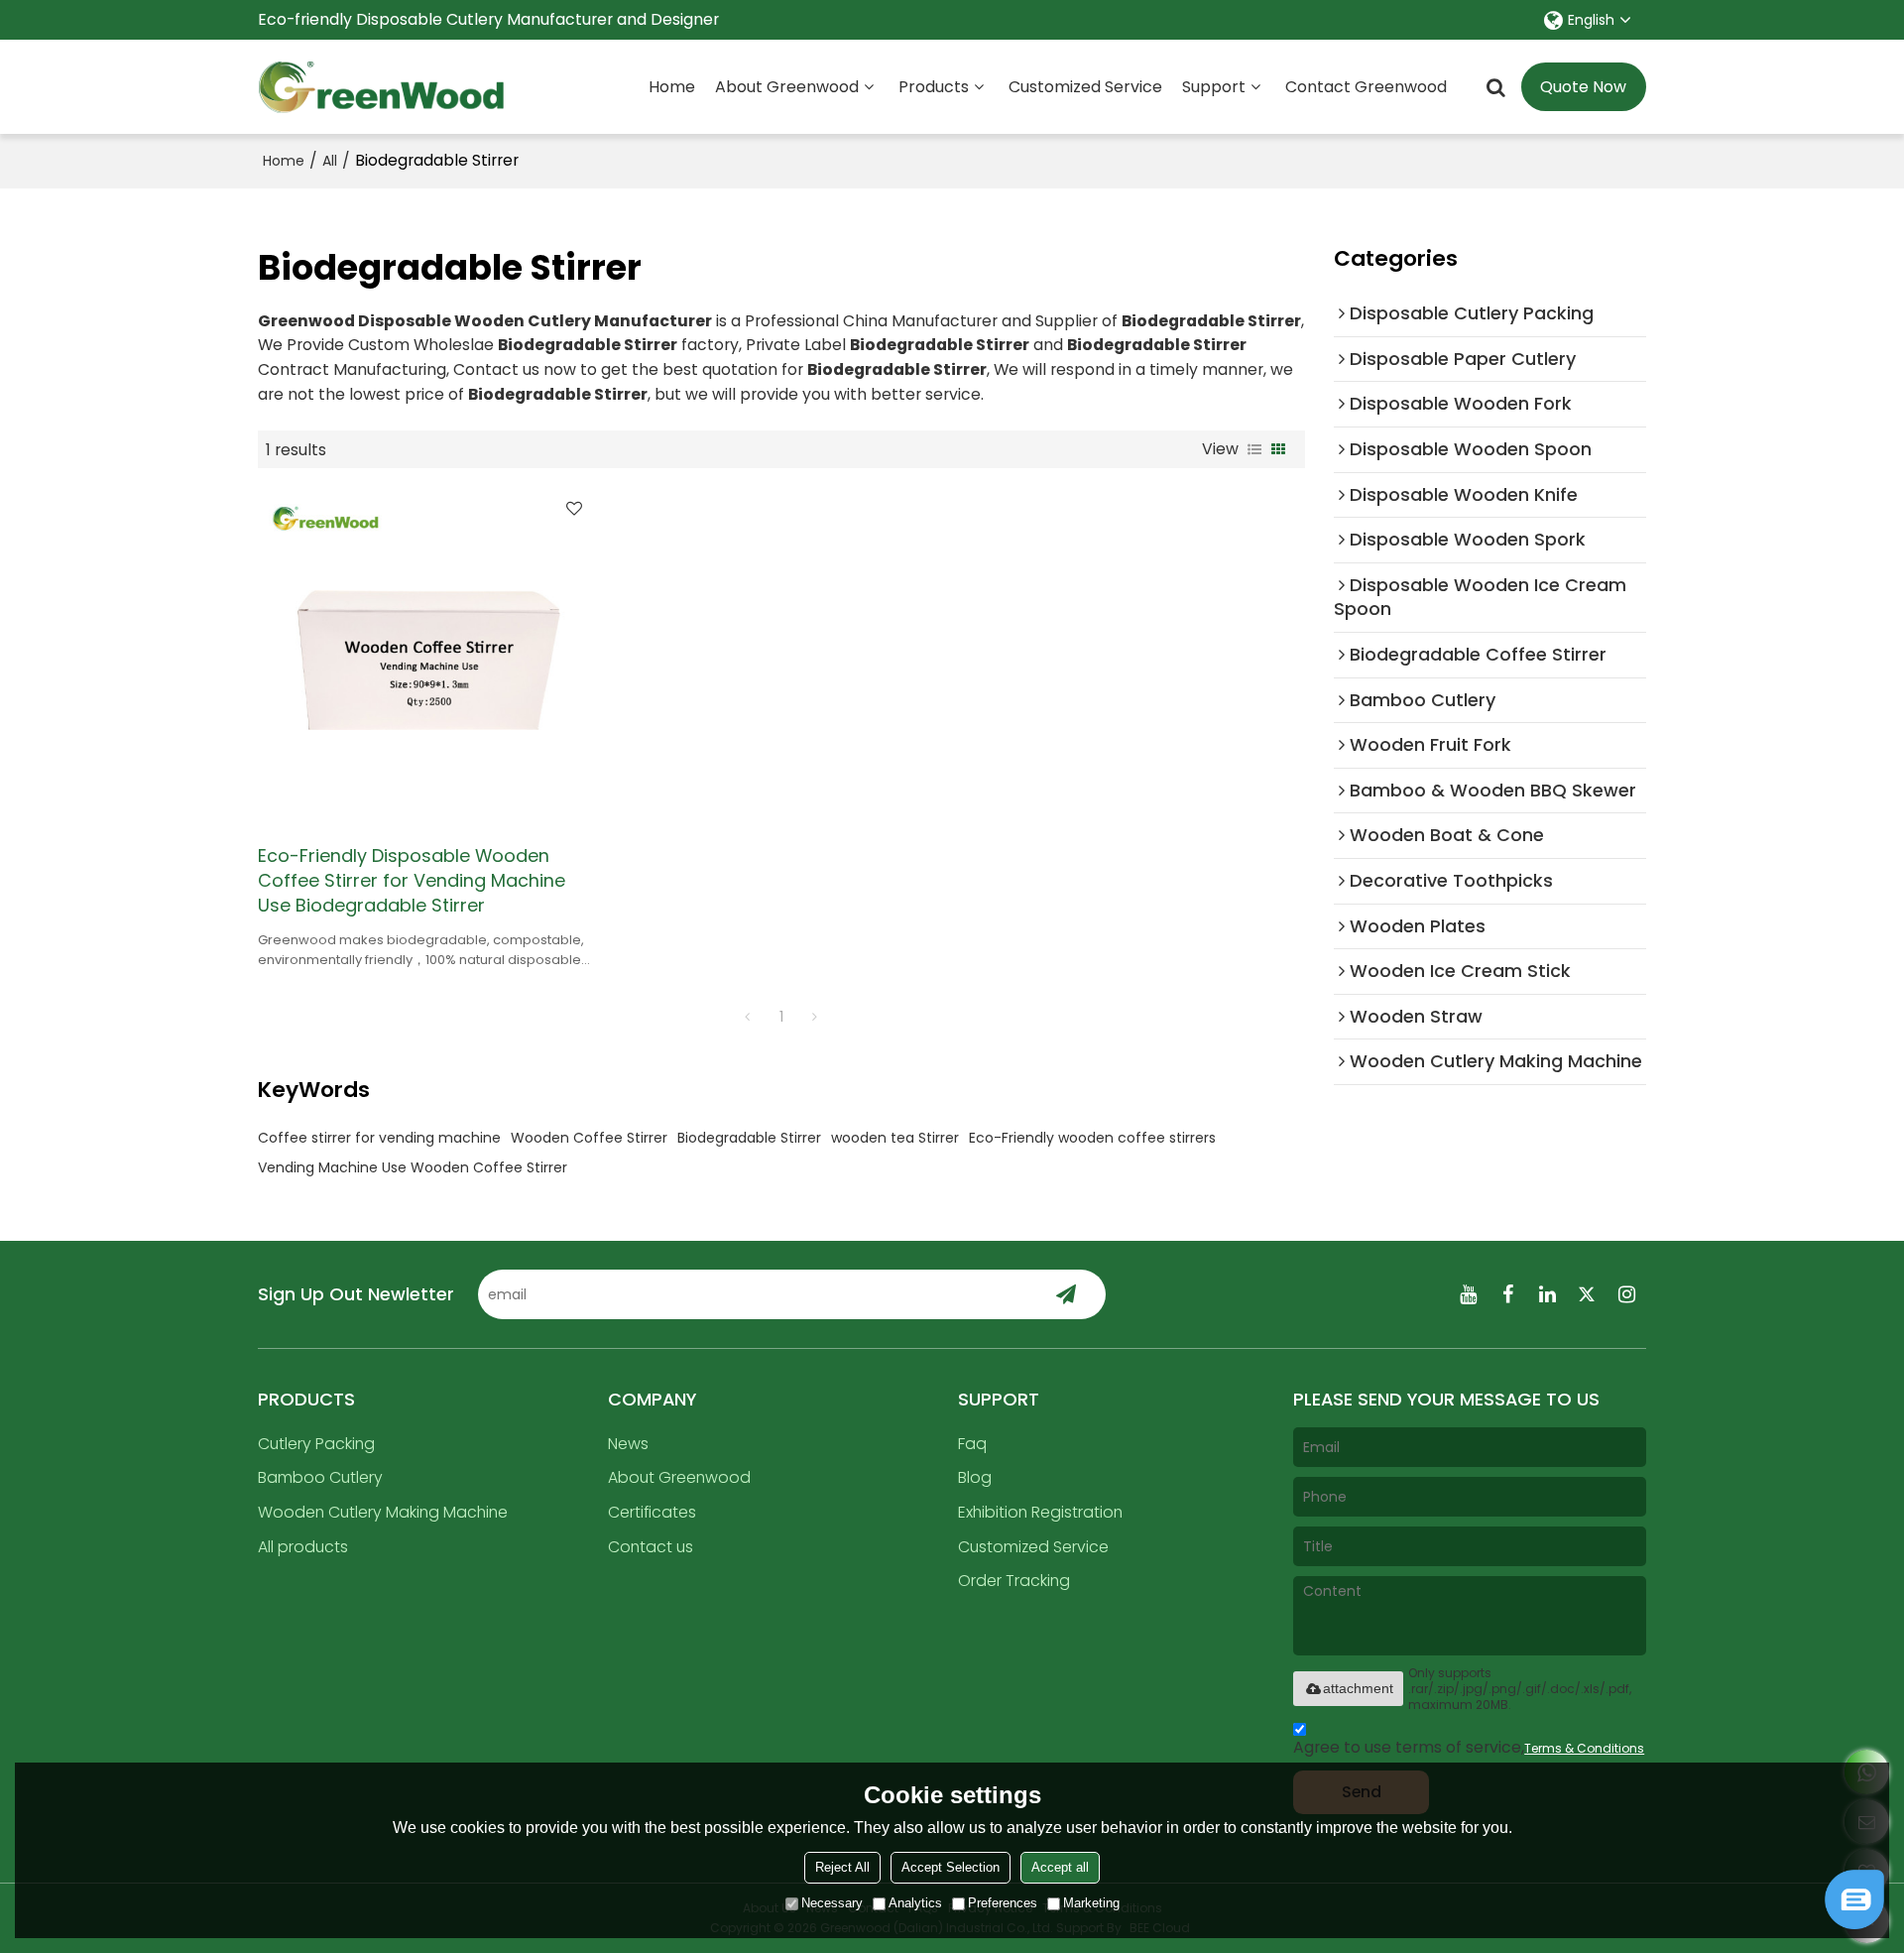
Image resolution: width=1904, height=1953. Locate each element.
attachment (1358, 1688)
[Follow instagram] (1626, 1294)
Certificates (652, 1512)
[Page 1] (748, 1017)
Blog (975, 1477)
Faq (972, 1444)
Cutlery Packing (316, 1444)
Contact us (651, 1547)
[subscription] (1066, 1294)
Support (1214, 87)
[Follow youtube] (1468, 1294)
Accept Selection (951, 1867)
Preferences (1003, 1903)
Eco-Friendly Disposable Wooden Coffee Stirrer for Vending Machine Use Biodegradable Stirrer (412, 881)
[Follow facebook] (1507, 1294)
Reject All (842, 1867)
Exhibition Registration (1040, 1512)
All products (303, 1547)
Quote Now (1583, 87)
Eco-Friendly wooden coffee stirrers (1092, 1138)
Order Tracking (1014, 1581)
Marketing (1091, 1903)
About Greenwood (787, 87)
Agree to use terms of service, (1469, 1747)
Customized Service (1085, 87)
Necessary (832, 1903)
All (330, 161)
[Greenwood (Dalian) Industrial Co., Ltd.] (382, 87)
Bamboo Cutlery (320, 1477)
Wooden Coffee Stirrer (589, 1138)
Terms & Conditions (1584, 1748)
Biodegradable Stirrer (749, 1138)
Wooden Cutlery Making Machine (383, 1512)
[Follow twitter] (1587, 1294)
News (628, 1444)
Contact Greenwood (1366, 87)
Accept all (1060, 1867)
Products (934, 87)
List (1254, 449)
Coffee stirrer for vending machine (379, 1138)
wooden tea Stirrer (895, 1138)
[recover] (1854, 1924)
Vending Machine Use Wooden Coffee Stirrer (413, 1167)
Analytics (915, 1903)
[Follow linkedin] (1547, 1294)
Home (672, 87)
